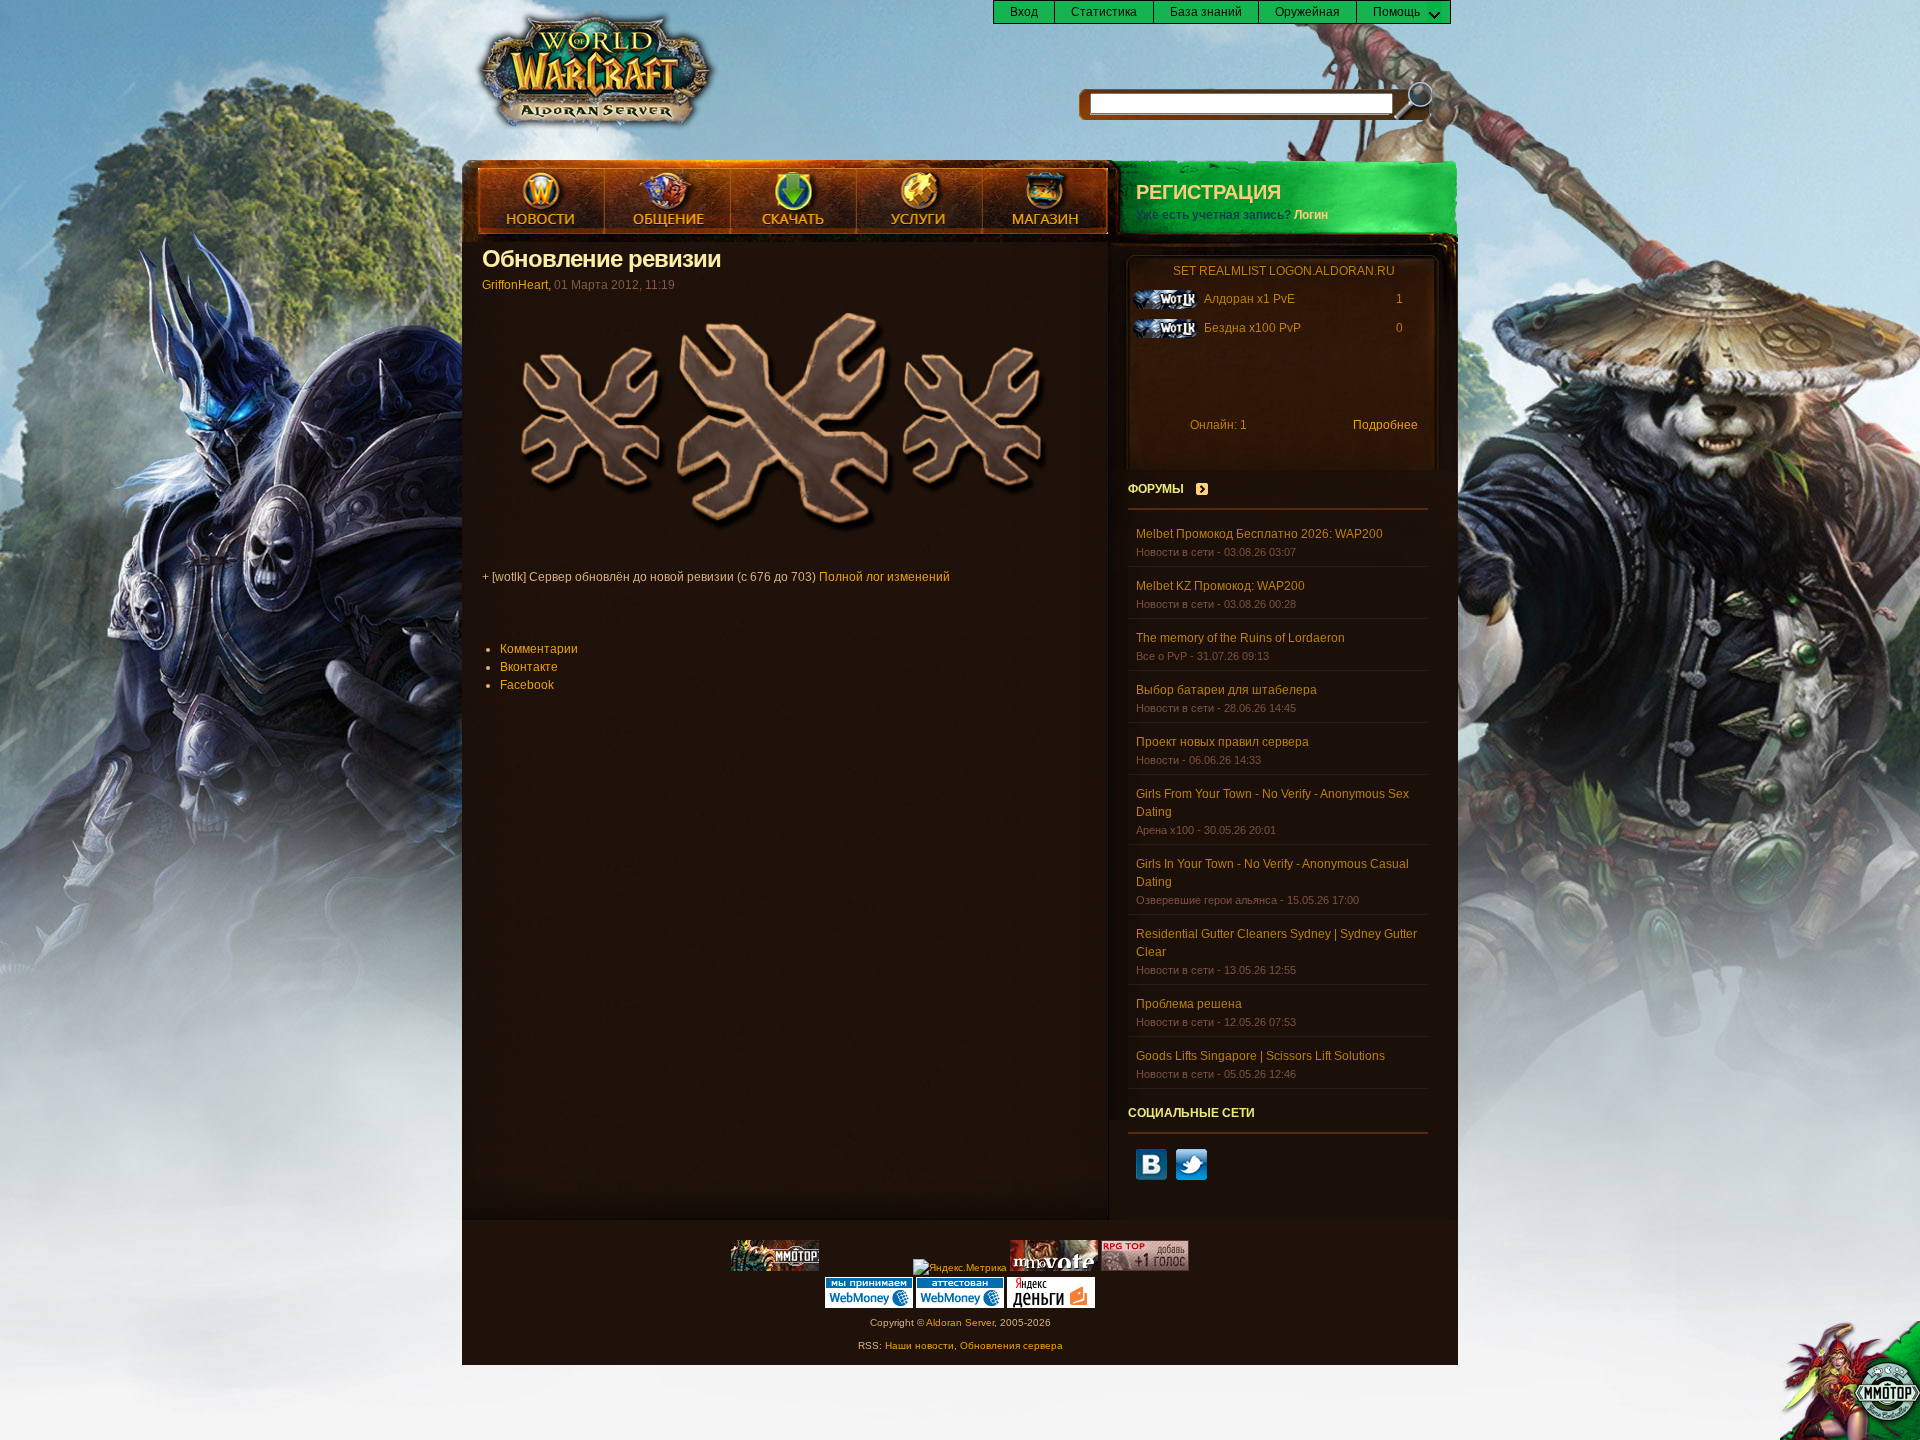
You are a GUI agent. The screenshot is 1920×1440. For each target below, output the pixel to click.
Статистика (1104, 12)
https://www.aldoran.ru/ (595, 72)
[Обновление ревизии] (790, 534)
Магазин (1045, 201)
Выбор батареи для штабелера (1226, 690)
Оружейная (1307, 12)
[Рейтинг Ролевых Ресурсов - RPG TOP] (1145, 1267)
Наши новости (919, 1345)
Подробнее (1385, 425)
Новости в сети (1175, 552)
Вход (1024, 12)
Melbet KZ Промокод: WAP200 (1220, 586)
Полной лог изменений (884, 577)
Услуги (919, 201)
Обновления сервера (1011, 1345)
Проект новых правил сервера (1222, 742)
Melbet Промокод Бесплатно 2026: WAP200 (1259, 534)
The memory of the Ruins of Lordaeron (1240, 638)
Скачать (793, 201)
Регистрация (1208, 192)
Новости (541, 201)
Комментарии (539, 649)
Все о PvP (1161, 656)
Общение (667, 201)
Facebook (527, 685)
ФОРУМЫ (1156, 489)
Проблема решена (1189, 1004)
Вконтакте (529, 667)
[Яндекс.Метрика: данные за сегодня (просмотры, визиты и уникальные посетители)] (960, 1268)
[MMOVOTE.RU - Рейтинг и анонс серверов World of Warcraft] (1054, 1267)
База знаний (1206, 12)
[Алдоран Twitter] (1191, 1176)
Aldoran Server (960, 1322)
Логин (1311, 215)
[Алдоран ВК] (1151, 1176)
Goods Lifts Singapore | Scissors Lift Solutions (1260, 1056)
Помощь (1396, 12)
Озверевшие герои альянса (1206, 900)
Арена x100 (1165, 830)
